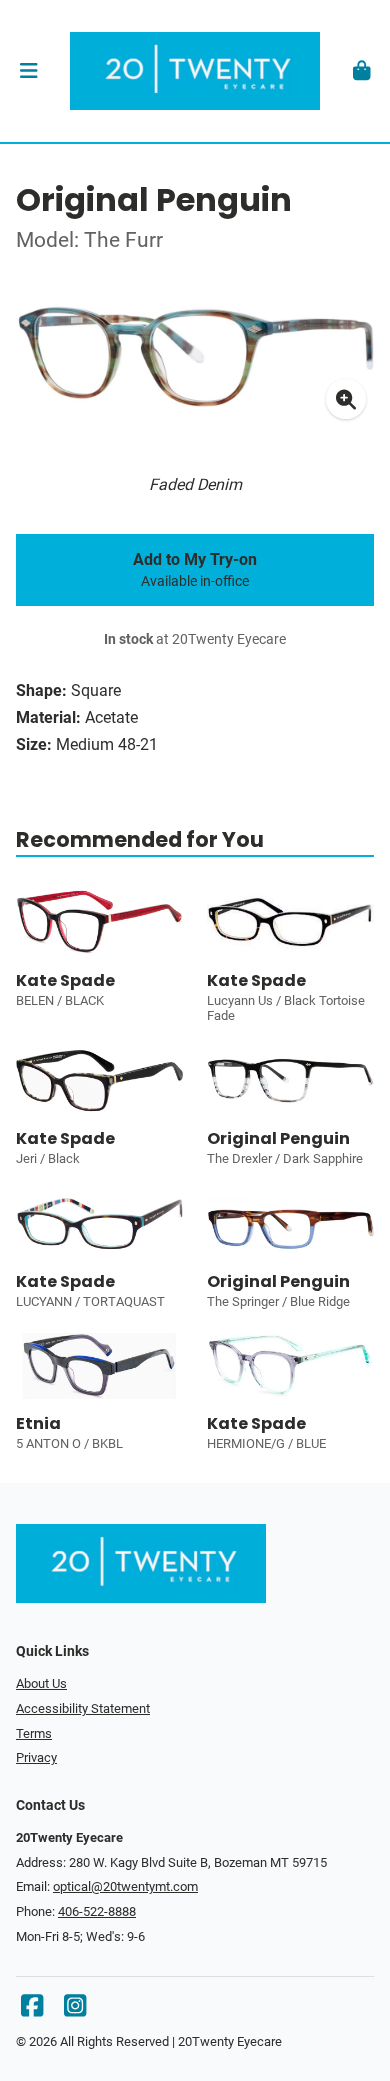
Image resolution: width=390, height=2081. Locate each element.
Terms (34, 1733)
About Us (41, 1683)
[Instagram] (75, 2010)
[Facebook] (32, 2010)
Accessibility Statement (83, 1708)
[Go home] (195, 71)
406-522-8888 (97, 1911)
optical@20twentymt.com (125, 1886)
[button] (28, 71)
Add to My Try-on (195, 570)
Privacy (36, 1757)
